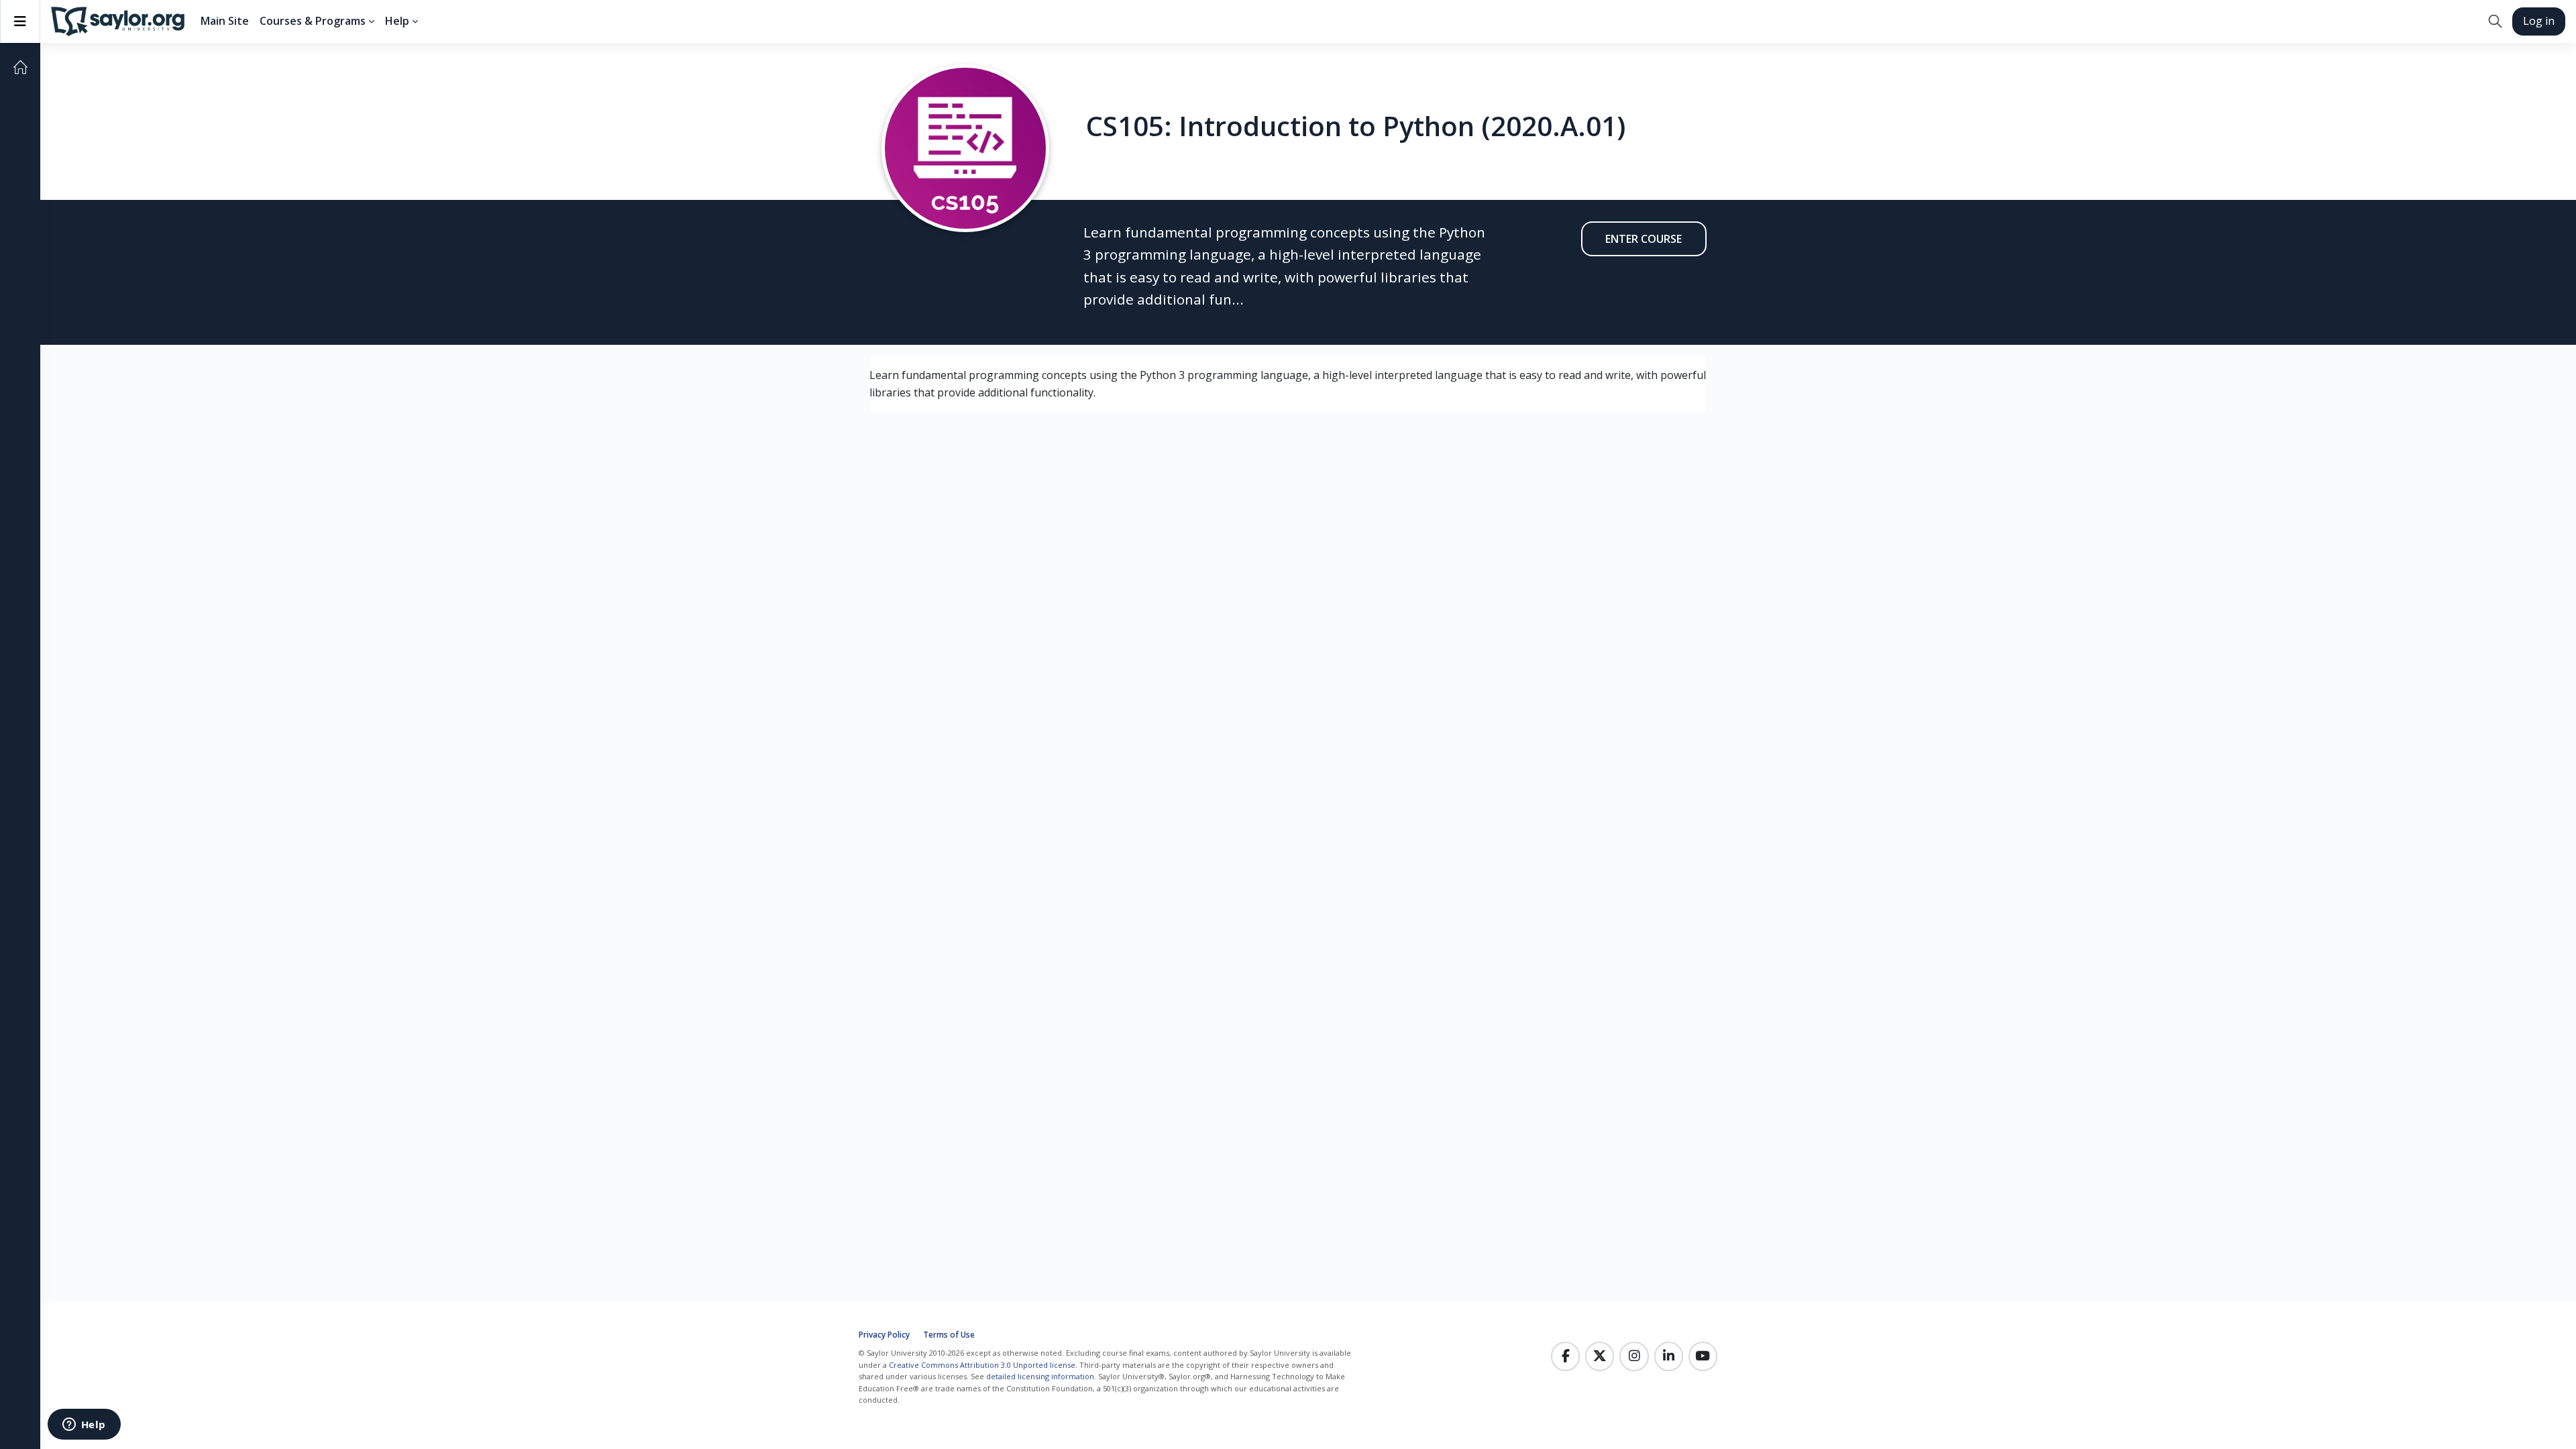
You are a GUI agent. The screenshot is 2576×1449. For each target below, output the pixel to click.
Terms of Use (949, 1335)
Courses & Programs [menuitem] (313, 21)
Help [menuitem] (397, 21)
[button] (2495, 21)
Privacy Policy (884, 1335)
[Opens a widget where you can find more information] (84, 1426)
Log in (2539, 21)
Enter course (1644, 239)
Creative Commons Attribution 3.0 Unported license (982, 1365)
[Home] (20, 67)
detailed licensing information (1040, 1376)
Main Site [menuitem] (225, 21)
